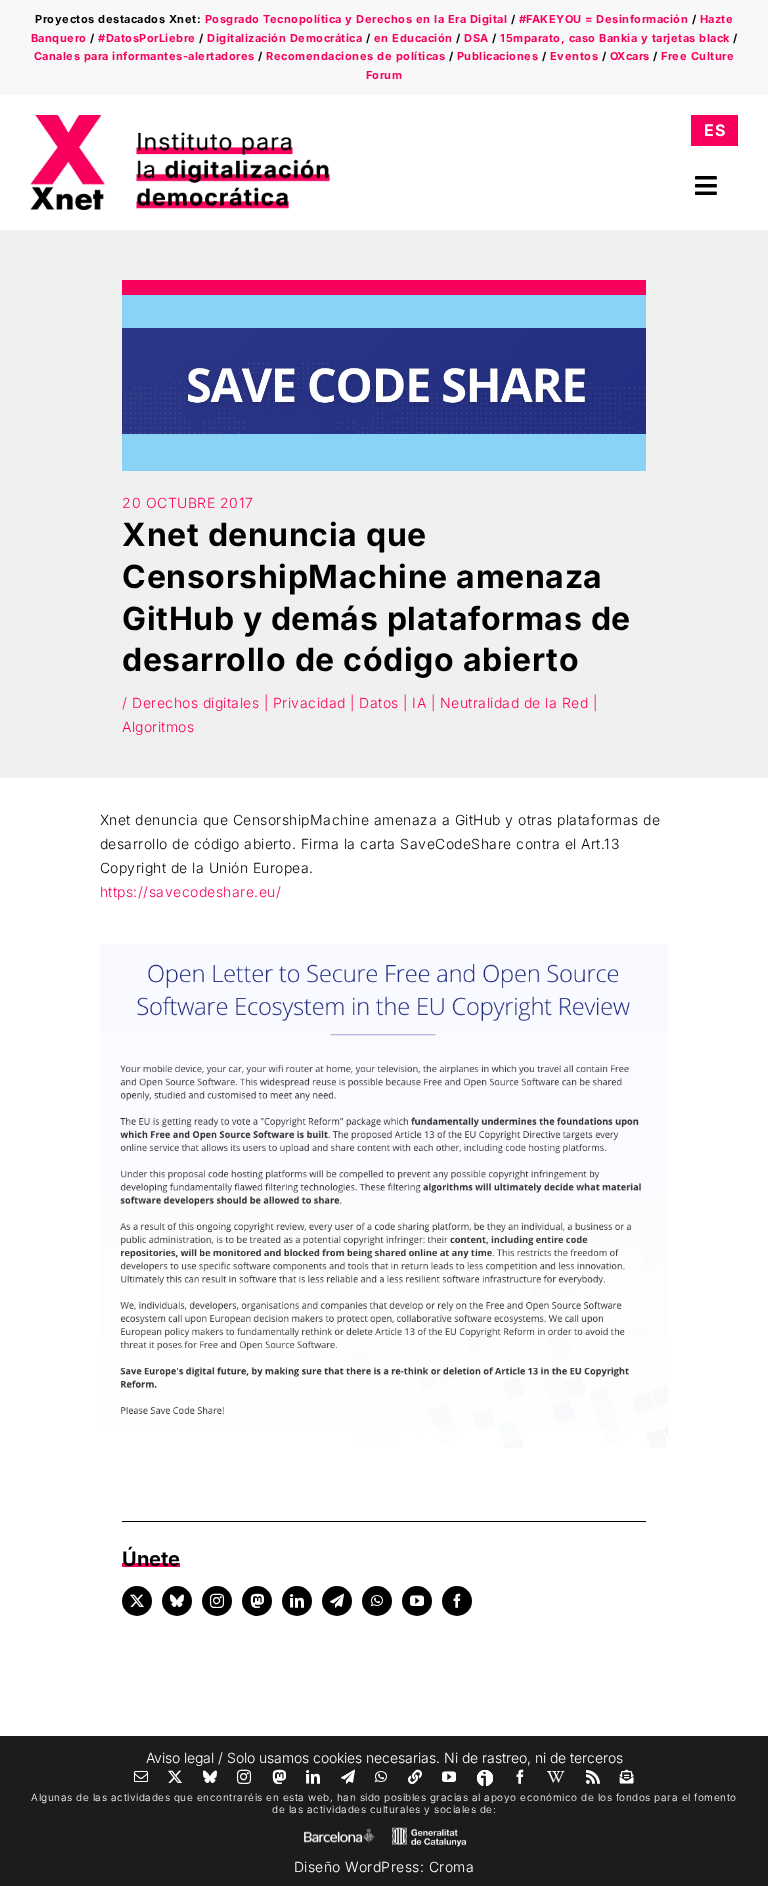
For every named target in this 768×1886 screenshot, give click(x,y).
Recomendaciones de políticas (355, 56)
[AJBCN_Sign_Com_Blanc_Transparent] (339, 1833)
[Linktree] (415, 1777)
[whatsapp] (377, 1601)
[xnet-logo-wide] (180, 121)
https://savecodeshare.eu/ (191, 891)
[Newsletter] (627, 1777)
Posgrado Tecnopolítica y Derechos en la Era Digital (356, 19)
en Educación (413, 38)
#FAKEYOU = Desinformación (604, 19)
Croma (452, 1866)
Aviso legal (180, 1757)
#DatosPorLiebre (147, 38)
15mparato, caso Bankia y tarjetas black (615, 38)
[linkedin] (297, 1601)
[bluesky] (177, 1601)
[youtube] (417, 1601)
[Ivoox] (485, 1778)
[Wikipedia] (556, 1777)
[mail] (141, 1777)
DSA (476, 38)
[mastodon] (257, 1601)
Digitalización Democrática (284, 38)
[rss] (593, 1777)
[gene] (429, 1831)
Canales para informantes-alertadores (144, 56)
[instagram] (217, 1601)
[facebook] (457, 1601)
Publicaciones (498, 56)
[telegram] (337, 1601)
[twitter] (137, 1601)
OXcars (630, 56)
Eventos (574, 56)
